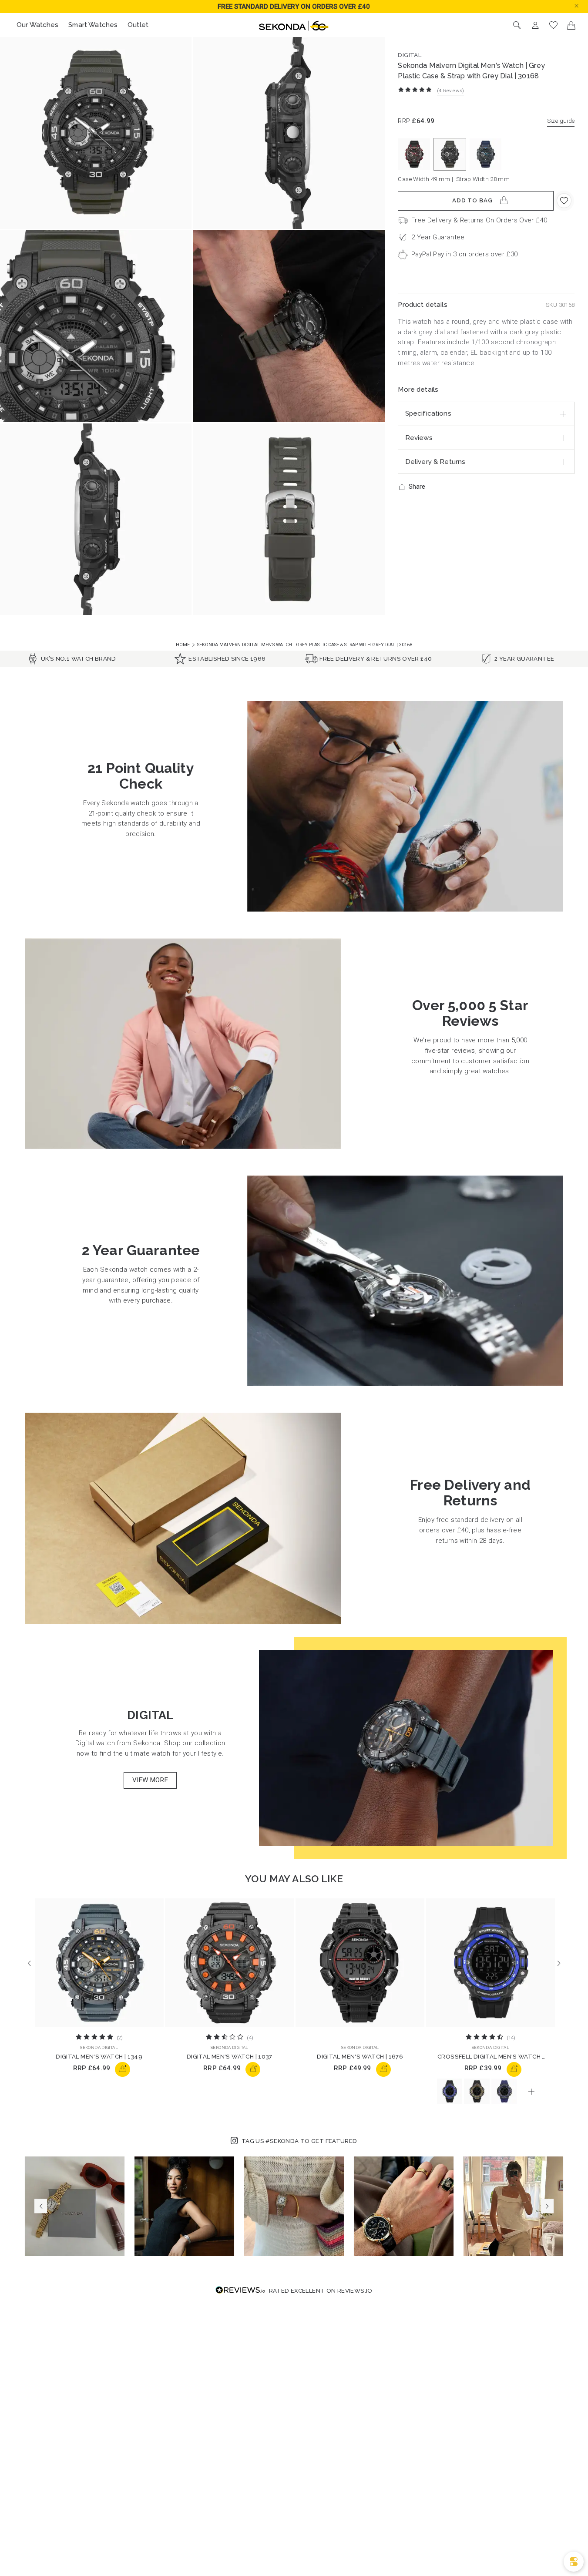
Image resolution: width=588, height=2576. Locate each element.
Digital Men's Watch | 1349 (99, 2057)
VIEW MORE (150, 1780)
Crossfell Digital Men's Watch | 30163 (491, 2057)
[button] (583, 6)
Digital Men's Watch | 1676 (360, 2057)
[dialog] (574, 2562)
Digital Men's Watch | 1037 (230, 2057)
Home (183, 645)
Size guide (561, 121)
